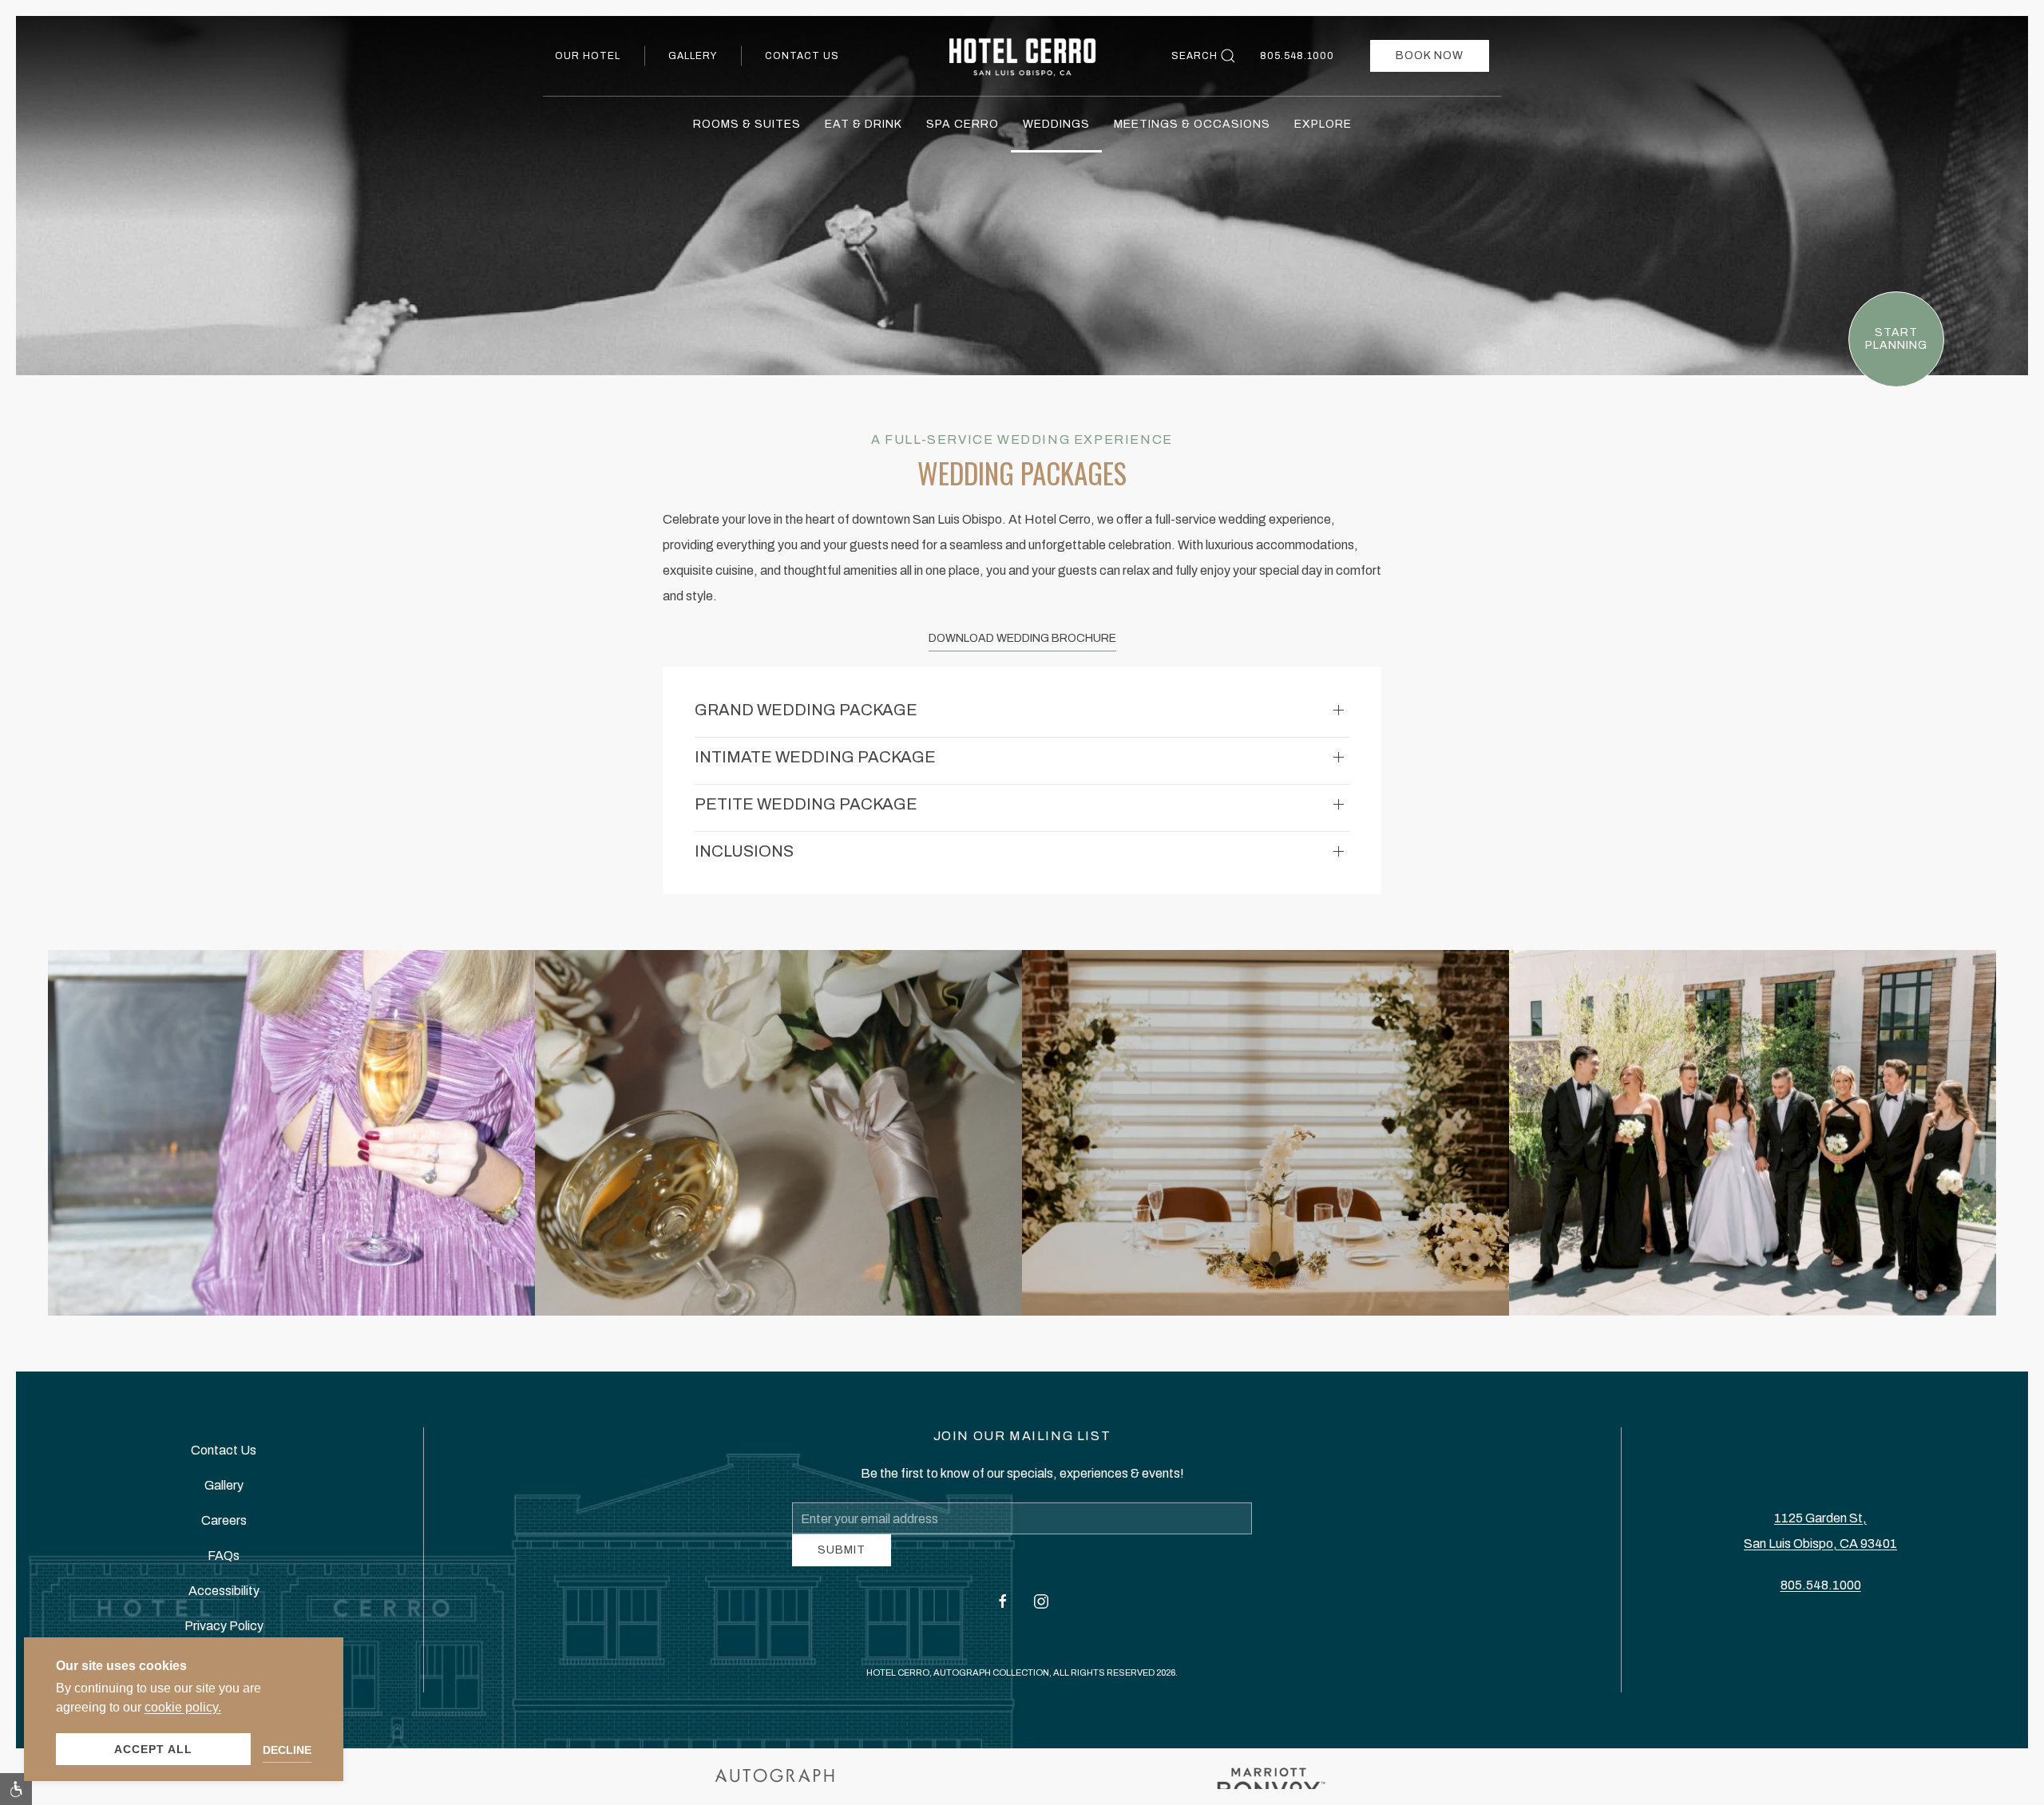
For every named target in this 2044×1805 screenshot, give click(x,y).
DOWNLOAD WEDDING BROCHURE (1022, 638)
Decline (287, 1750)
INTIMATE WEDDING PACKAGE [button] (815, 757)
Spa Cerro (963, 124)
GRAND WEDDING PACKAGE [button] (806, 710)
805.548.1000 (1297, 56)
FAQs (224, 1561)
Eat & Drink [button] (864, 124)
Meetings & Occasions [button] (1192, 124)
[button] (291, 1133)
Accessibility (224, 1596)
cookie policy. (183, 1707)
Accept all (153, 1749)
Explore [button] (1323, 124)
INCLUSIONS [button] (744, 851)
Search (1194, 56)
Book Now (1430, 55)
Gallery (693, 56)
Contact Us (802, 56)
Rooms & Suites (747, 124)
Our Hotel (588, 56)
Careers (224, 1526)
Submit (842, 1562)
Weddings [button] (1056, 124)
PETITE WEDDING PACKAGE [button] (806, 804)
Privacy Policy (224, 1631)
